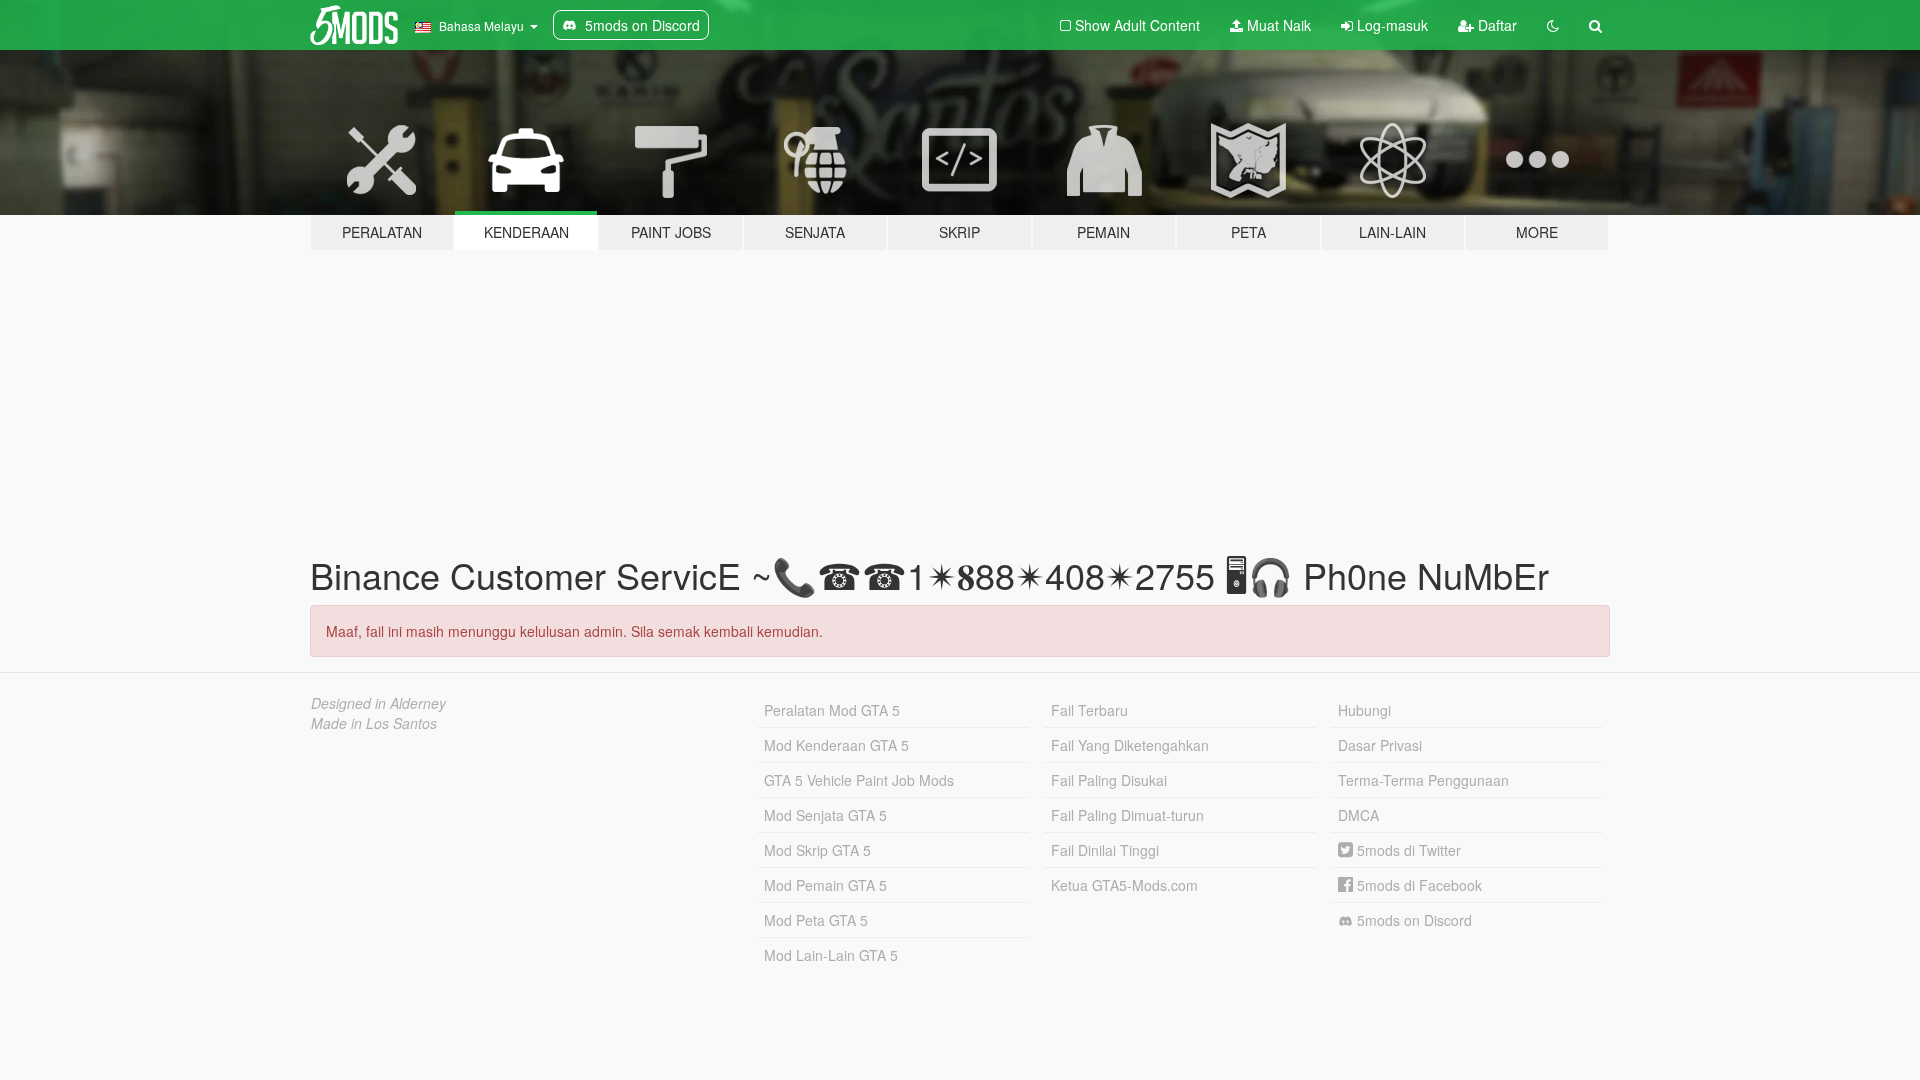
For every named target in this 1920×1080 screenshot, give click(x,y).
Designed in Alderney (378, 703)
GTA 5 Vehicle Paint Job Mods (859, 780)
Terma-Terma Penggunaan (1423, 780)
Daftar (1495, 25)
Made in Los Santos (374, 723)
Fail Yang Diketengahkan (1130, 745)
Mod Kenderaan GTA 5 (836, 745)
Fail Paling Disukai (1109, 780)
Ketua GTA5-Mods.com (1124, 885)
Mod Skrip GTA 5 (817, 850)
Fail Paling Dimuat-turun (1127, 815)
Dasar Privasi (1380, 745)
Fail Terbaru (1089, 710)
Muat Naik (1277, 25)
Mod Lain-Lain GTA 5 (831, 955)
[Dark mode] (1553, 25)
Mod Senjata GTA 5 (825, 815)
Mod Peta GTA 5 (816, 920)
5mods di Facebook (1417, 885)
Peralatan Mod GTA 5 (832, 710)
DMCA (1358, 815)
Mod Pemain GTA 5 (825, 885)
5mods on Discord (1412, 920)
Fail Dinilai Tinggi (1105, 850)
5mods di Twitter (1407, 850)
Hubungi (1364, 710)
